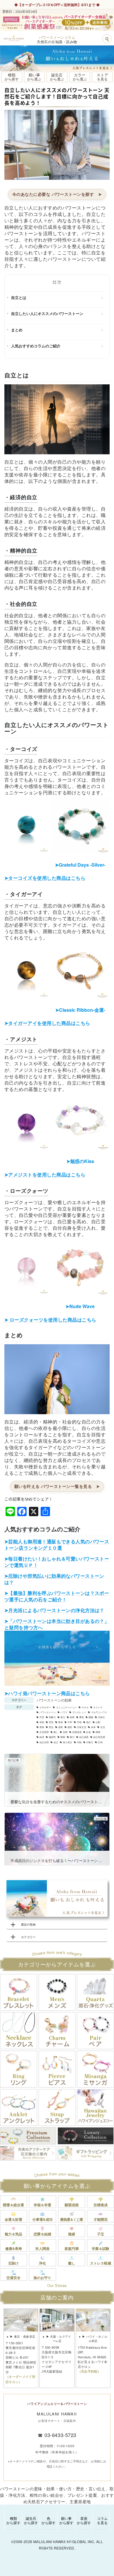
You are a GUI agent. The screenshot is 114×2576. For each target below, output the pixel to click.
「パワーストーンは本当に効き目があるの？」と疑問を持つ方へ (57, 1624)
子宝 (101, 2234)
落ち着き (68, 1742)
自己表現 (44, 1742)
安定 (51, 1722)
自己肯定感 (99, 1737)
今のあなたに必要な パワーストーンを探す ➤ (57, 194)
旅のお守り (42, 2278)
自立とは (19, 297)
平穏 (79, 1722)
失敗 (42, 1722)
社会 (89, 1732)
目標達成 (77, 1732)
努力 (63, 1717)
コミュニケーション (66, 1707)
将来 (61, 1722)
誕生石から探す (31, 2520)
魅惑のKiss (80, 1161)
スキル (85, 1707)
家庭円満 (72, 2248)
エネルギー (45, 1707)
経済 (42, 1737)
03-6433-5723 (60, 2435)
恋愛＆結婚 (42, 2234)
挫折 (70, 1727)
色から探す (49, 2520)
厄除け (13, 2263)
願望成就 (72, 2205)
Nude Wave (80, 1306)
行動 (79, 1742)
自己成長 (84, 1737)
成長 (61, 1727)
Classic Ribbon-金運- (80, 1010)
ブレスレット (79, 1712)
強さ (89, 1722)
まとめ (17, 330)
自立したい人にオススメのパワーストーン (47, 313)
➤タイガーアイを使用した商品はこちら (47, 1023)
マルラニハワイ (99, 1712)
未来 (93, 1727)
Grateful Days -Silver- (80, 865)
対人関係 (42, 2248)
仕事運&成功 (43, 2219)
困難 (91, 1717)
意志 (51, 1727)
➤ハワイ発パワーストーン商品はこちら (47, 1693)
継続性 (52, 1737)
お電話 (34, 5)
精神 (98, 1732)
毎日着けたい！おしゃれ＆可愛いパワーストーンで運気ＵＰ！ (57, 1562)
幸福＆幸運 (42, 2205)
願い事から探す (66, 2520)
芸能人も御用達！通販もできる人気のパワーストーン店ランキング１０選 (57, 1545)
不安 (42, 1717)
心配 (98, 1722)
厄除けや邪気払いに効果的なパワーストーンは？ (54, 1579)
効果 (72, 1717)
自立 (56, 1742)
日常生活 (82, 1727)
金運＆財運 (13, 2219)
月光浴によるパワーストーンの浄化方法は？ (56, 1610)
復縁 (72, 2234)
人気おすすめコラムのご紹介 (36, 346)
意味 (42, 1727)
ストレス (98, 1707)
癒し (56, 1732)
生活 (103, 1727)
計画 (100, 1742)
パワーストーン (48, 1712)
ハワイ (64, 1712)
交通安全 (13, 2278)
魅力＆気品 (13, 2234)
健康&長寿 (14, 2248)
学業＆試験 (101, 2248)
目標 (65, 1732)
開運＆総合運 (13, 2205)
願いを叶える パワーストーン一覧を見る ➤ (57, 1486)
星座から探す (84, 2520)
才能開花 (101, 2219)
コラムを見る (102, 2520)
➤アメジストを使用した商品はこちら (45, 1174)
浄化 (42, 2263)
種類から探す (13, 2520)
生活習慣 (44, 1732)
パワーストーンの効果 (54, 1700)
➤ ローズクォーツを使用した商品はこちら (50, 1320)
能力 (72, 1737)
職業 (63, 1737)
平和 (70, 1722)
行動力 (90, 1742)
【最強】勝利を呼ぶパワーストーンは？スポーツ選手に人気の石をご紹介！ (57, 1596)
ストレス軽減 (101, 2263)
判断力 (52, 1717)
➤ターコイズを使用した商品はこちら (45, 878)
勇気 (82, 1717)
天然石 (101, 1717)
